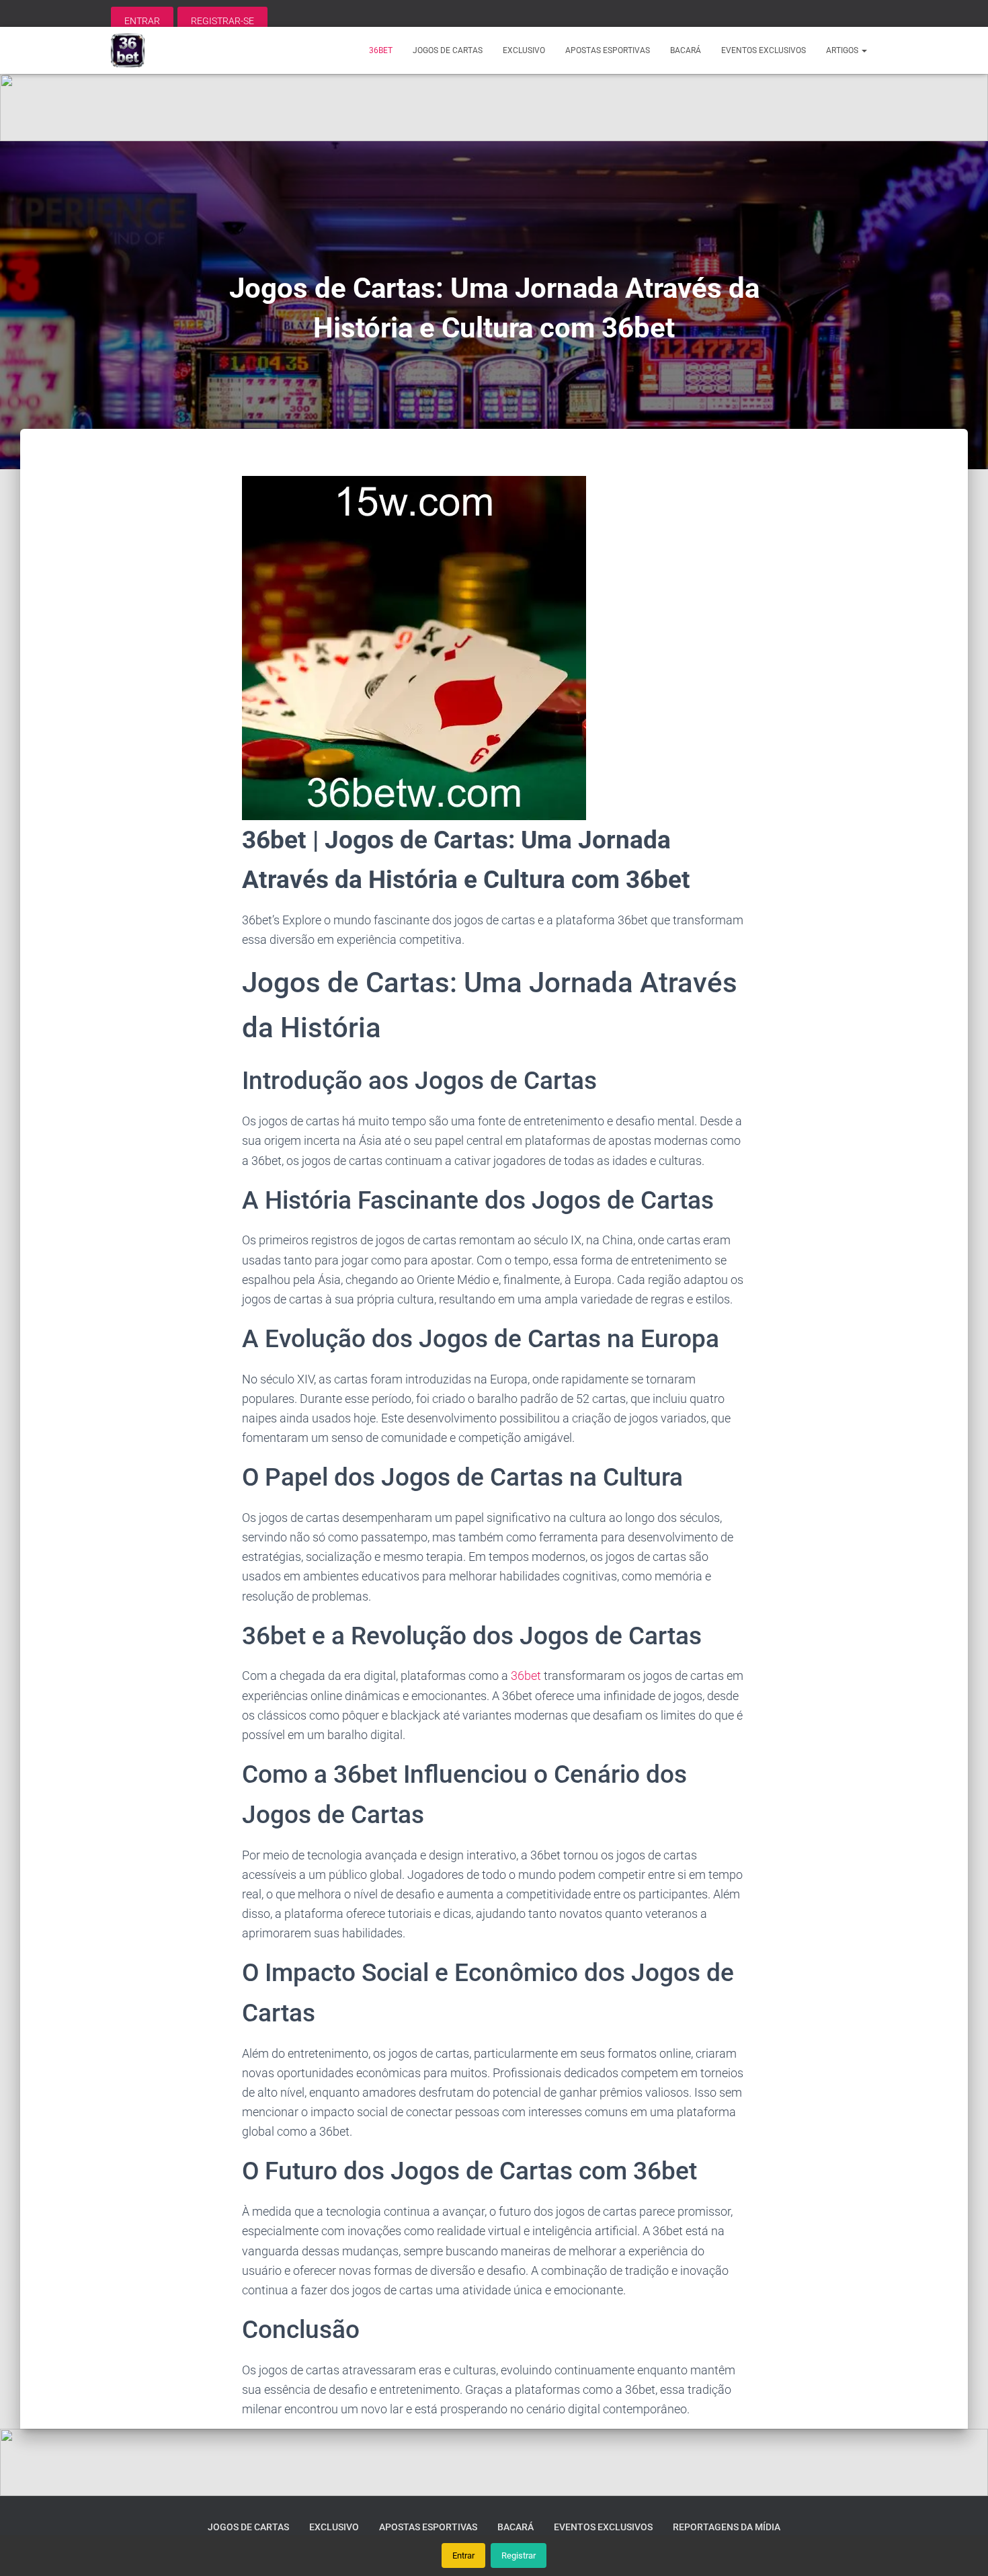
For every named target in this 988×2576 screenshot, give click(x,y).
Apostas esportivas (608, 50)
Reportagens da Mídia (727, 2527)
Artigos (843, 50)
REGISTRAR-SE (222, 21)
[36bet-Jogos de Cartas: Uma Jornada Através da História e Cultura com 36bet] (128, 50)
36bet (381, 50)
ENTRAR (142, 21)
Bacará (686, 50)
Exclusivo (524, 50)
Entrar (463, 2555)
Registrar (519, 2555)
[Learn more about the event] (494, 108)
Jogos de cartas (448, 50)
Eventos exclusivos (764, 50)
